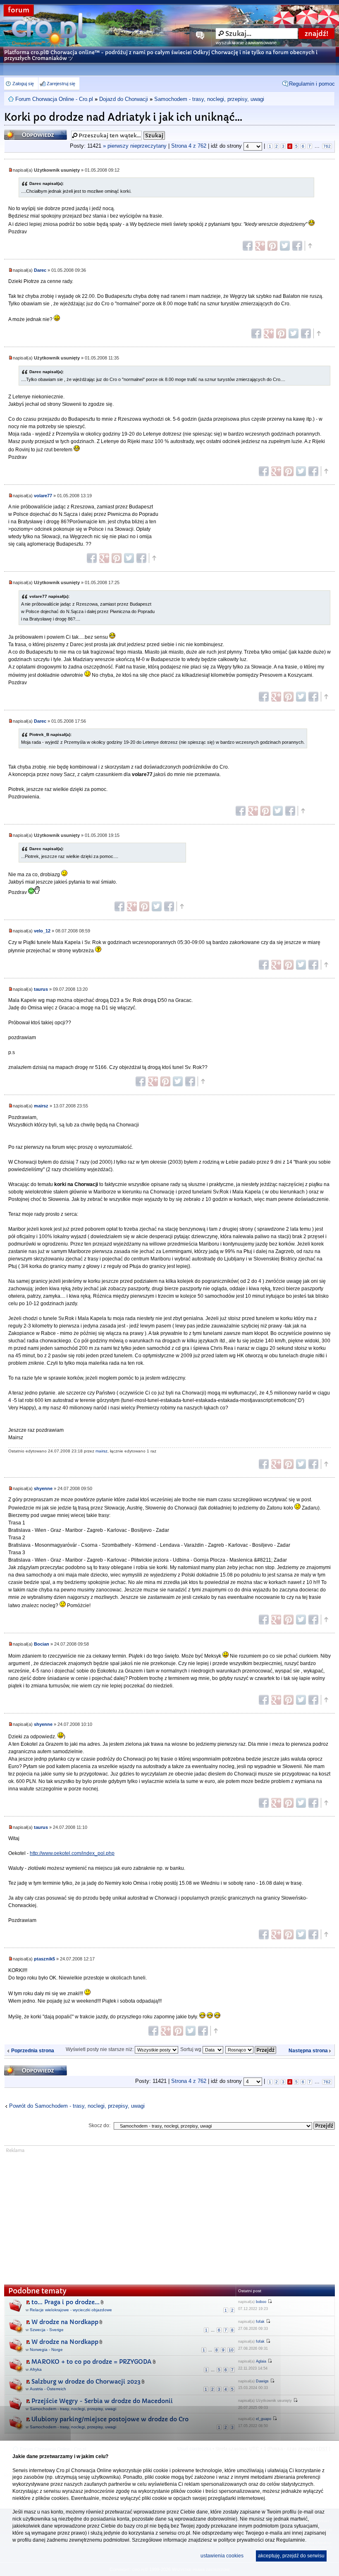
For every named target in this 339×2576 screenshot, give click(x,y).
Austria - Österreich (48, 2389)
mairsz (41, 1106)
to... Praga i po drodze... (66, 2302)
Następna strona (308, 2051)
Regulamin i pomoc (312, 84)
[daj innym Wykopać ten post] (297, 246)
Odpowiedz (20, 132)
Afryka (36, 2369)
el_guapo (264, 2419)
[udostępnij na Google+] (260, 246)
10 (231, 2350)
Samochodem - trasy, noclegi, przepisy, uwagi (209, 99)
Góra (310, 246)
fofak (260, 2322)
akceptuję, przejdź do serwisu (291, 2556)
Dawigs (262, 2381)
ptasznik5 (44, 1959)
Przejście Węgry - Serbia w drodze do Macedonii (102, 2401)
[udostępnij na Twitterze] (285, 246)
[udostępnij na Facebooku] (248, 246)
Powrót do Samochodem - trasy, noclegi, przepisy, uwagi (77, 2106)
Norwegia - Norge (46, 2350)
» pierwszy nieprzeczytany (135, 146)
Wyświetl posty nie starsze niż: (100, 2049)
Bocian (42, 1644)
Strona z (189, 146)
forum (19, 10)
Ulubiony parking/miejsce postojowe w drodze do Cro (110, 2419)
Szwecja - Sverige (47, 2330)
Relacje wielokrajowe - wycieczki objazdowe (71, 2310)
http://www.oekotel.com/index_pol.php (72, 1853)
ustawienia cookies (222, 2556)
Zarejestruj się (61, 84)
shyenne (43, 1488)
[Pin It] (272, 246)
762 (327, 146)
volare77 (43, 496)
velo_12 (42, 931)
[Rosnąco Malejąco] (251, 2049)
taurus (41, 989)
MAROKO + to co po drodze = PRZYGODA (92, 2362)
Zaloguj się (23, 84)
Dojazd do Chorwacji (124, 99)
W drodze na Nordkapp (65, 2322)
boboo (261, 2302)
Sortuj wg (191, 2049)
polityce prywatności (241, 2540)
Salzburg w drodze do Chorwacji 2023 (86, 2382)
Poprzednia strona (33, 2051)
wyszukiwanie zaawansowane (246, 43)
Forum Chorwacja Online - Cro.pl (54, 99)
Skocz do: (99, 2125)
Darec (40, 270)
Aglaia (261, 2361)
